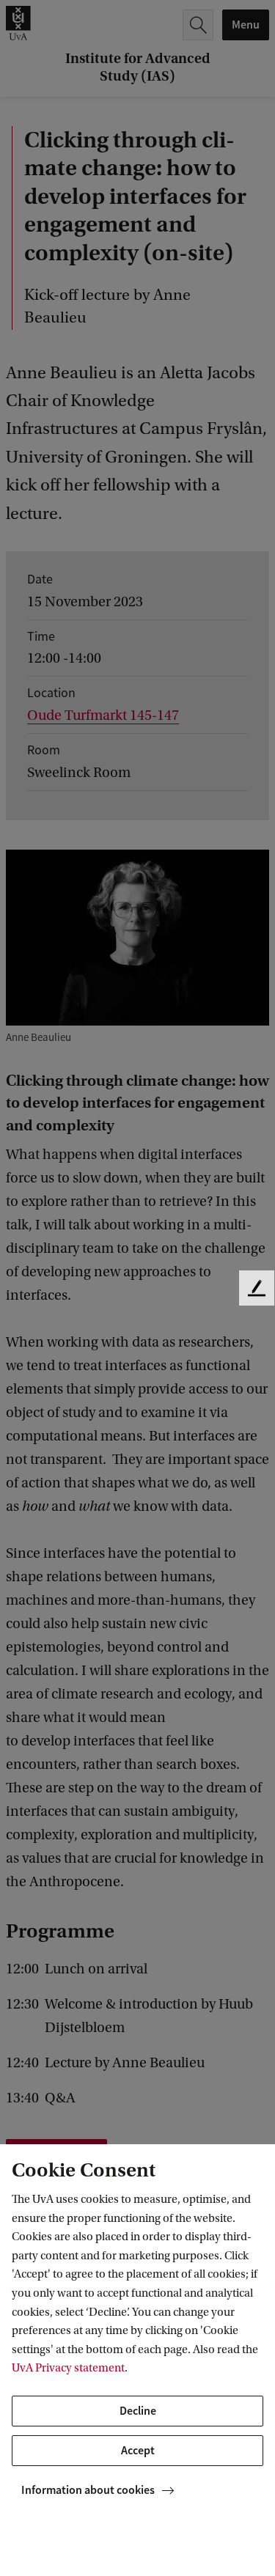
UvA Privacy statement (68, 2368)
